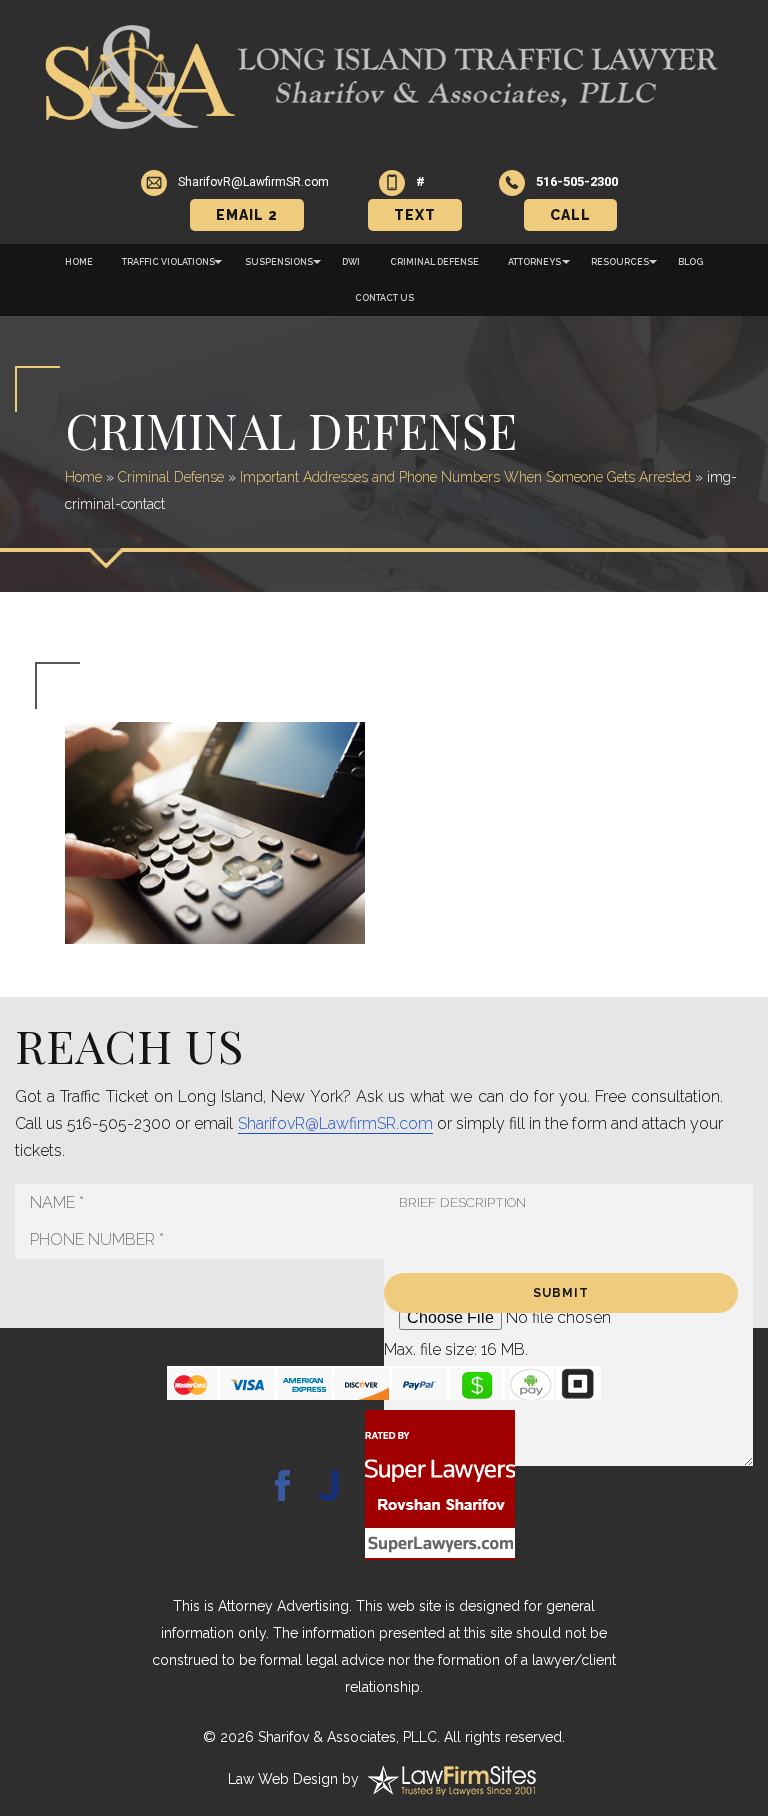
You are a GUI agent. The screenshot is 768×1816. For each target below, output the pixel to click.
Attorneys (534, 262)
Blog (690, 262)
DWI (351, 262)
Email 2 (247, 215)
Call (570, 215)
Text (415, 215)
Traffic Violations (168, 262)
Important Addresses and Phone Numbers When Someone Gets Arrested (465, 477)
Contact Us (384, 298)
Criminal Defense (434, 262)
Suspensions (279, 262)
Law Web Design (283, 1778)
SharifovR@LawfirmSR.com (335, 1123)
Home (79, 262)
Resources (620, 262)
